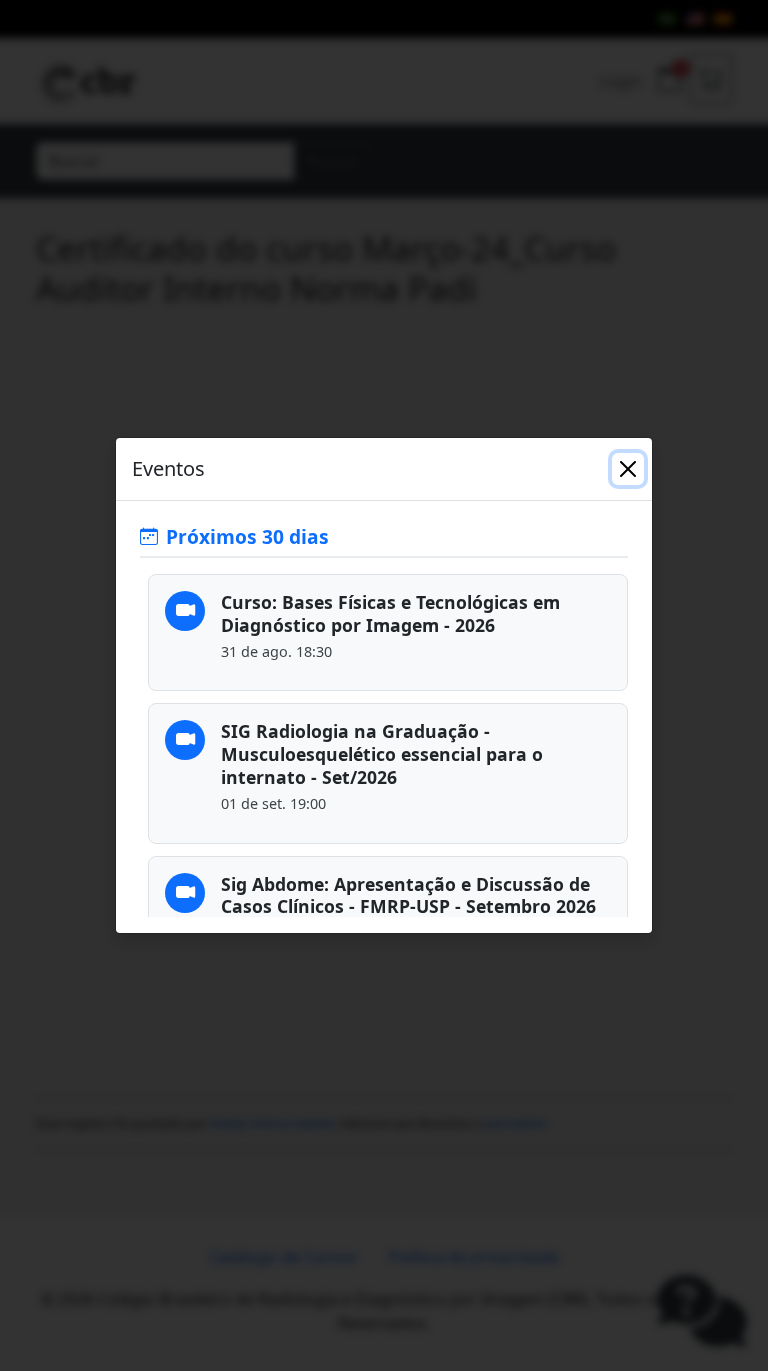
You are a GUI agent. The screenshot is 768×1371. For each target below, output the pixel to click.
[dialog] (384, 685)
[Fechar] (628, 469)
